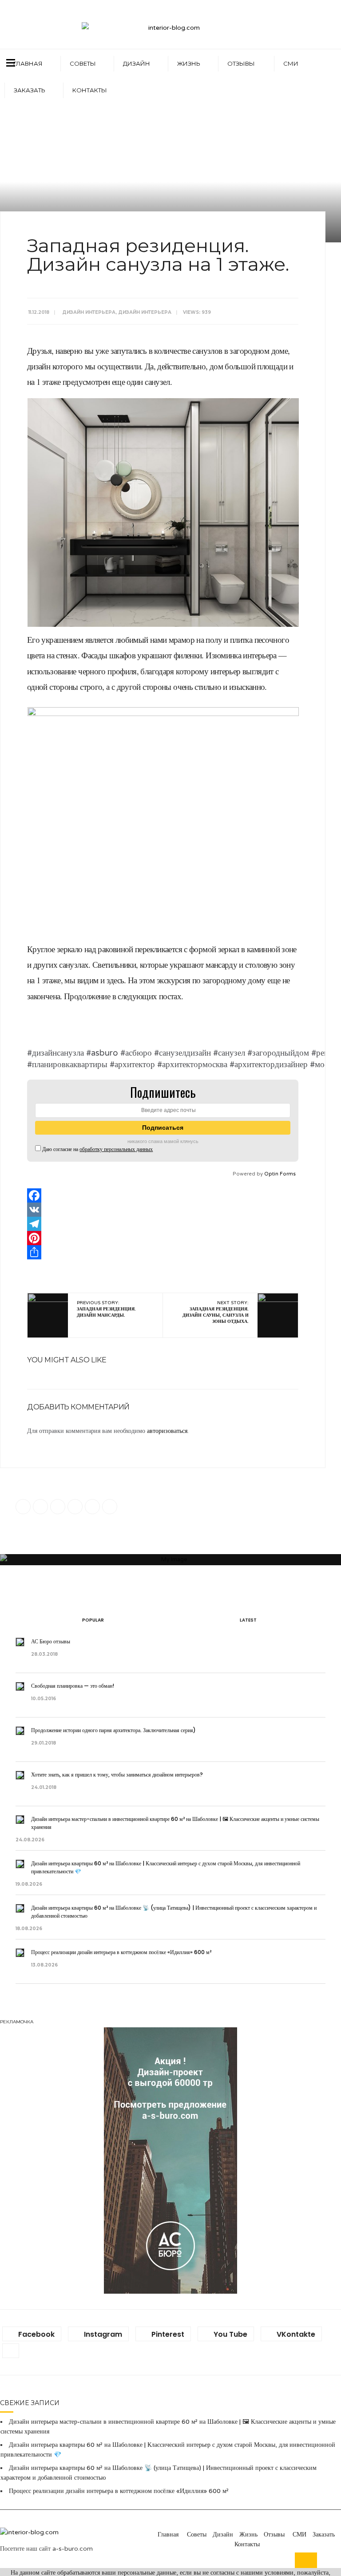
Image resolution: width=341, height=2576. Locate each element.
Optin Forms (280, 1174)
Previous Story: (106, 1309)
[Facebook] (163, 1195)
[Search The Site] (110, 1507)
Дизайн (137, 63)
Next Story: (216, 1312)
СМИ (291, 63)
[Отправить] (163, 1252)
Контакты (90, 90)
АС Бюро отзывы (51, 1641)
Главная (28, 63)
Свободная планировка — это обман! (73, 1686)
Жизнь (189, 63)
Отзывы (242, 63)
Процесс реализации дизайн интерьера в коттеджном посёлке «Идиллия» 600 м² (121, 1952)
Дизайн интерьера (89, 312)
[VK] (163, 1210)
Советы (83, 63)
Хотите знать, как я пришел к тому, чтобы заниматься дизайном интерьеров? (118, 1775)
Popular (93, 1620)
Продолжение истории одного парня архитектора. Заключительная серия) (114, 1730)
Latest (248, 1620)
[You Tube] (75, 1507)
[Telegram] (163, 1224)
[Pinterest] (163, 1238)
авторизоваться (167, 1431)
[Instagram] (40, 1507)
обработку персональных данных (116, 1149)
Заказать (30, 90)
